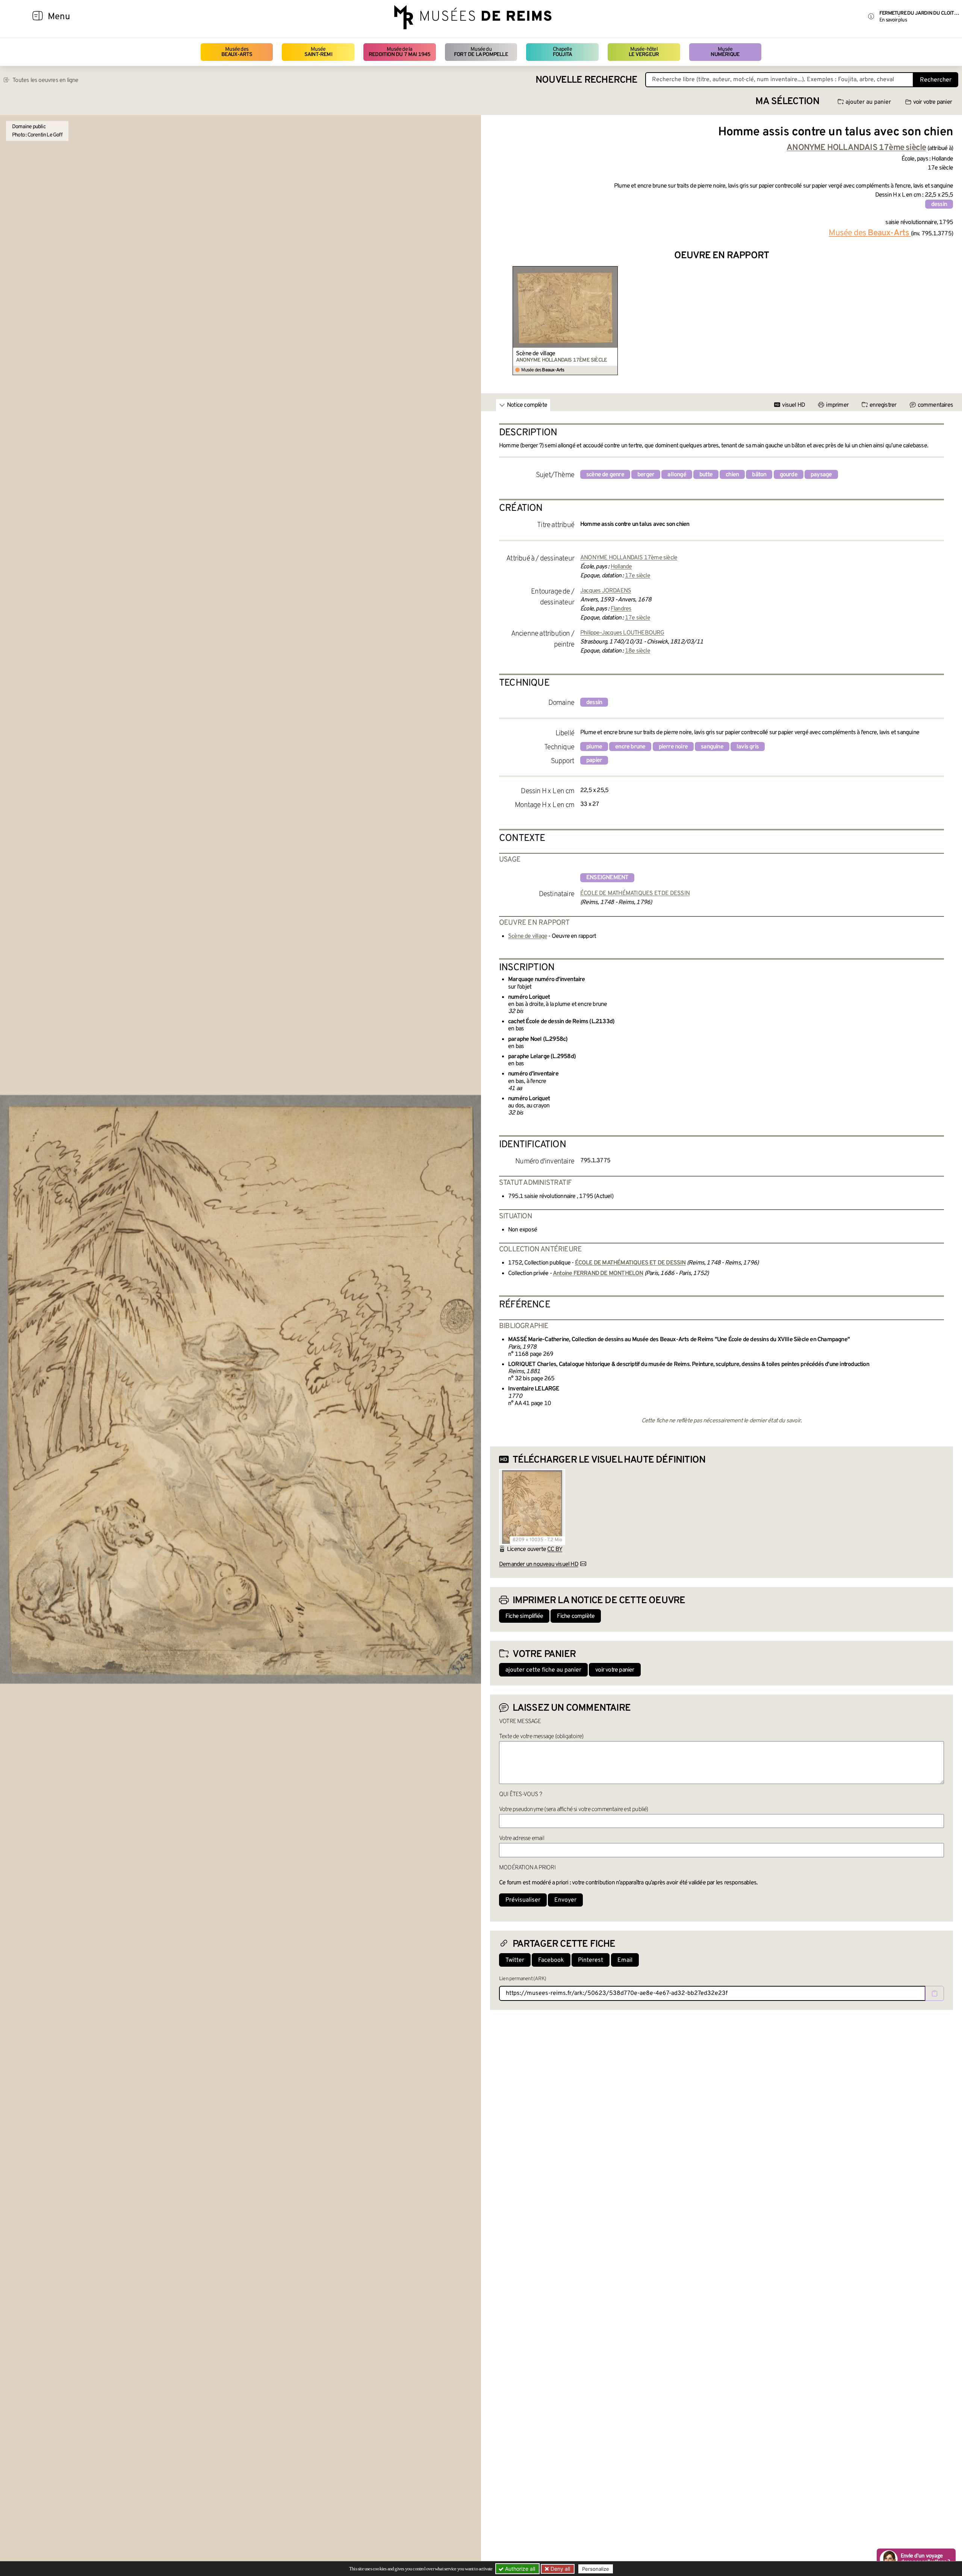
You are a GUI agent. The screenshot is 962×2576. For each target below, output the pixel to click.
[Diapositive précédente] (496, 321)
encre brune (630, 747)
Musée (318, 52)
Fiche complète (576, 1616)
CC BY (555, 1549)
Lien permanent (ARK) (523, 1979)
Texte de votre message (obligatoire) (541, 1737)
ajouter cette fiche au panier (543, 1670)
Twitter (515, 1960)
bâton (759, 475)
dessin (939, 204)
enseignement (607, 878)
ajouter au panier (868, 102)
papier (594, 760)
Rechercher (936, 80)
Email (625, 1960)
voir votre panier (933, 102)
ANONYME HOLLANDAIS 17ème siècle (629, 558)
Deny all (560, 2569)
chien (732, 475)
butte (706, 475)
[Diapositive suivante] (947, 321)
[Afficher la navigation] (38, 17)
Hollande (621, 567)
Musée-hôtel (644, 52)
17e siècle (638, 576)
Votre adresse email (522, 1838)
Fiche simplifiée (524, 1616)
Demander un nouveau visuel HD (539, 1564)
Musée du (481, 52)
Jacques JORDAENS (606, 591)
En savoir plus (893, 20)
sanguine (712, 747)
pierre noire (673, 747)
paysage (821, 475)
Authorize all (519, 2569)
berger (646, 475)
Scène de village (535, 354)
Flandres (621, 609)
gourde (789, 475)
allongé (677, 475)
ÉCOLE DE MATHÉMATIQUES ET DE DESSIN (635, 893)
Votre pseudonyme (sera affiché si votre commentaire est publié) (574, 1810)
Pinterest (591, 1960)
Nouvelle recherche (587, 80)
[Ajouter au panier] (613, 271)
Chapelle (562, 52)
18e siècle (638, 651)
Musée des (237, 52)
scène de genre (605, 475)
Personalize (596, 2569)
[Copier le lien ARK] (935, 1993)
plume (594, 747)
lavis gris (748, 747)
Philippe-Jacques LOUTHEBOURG (622, 633)
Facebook (551, 1960)
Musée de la (400, 52)
